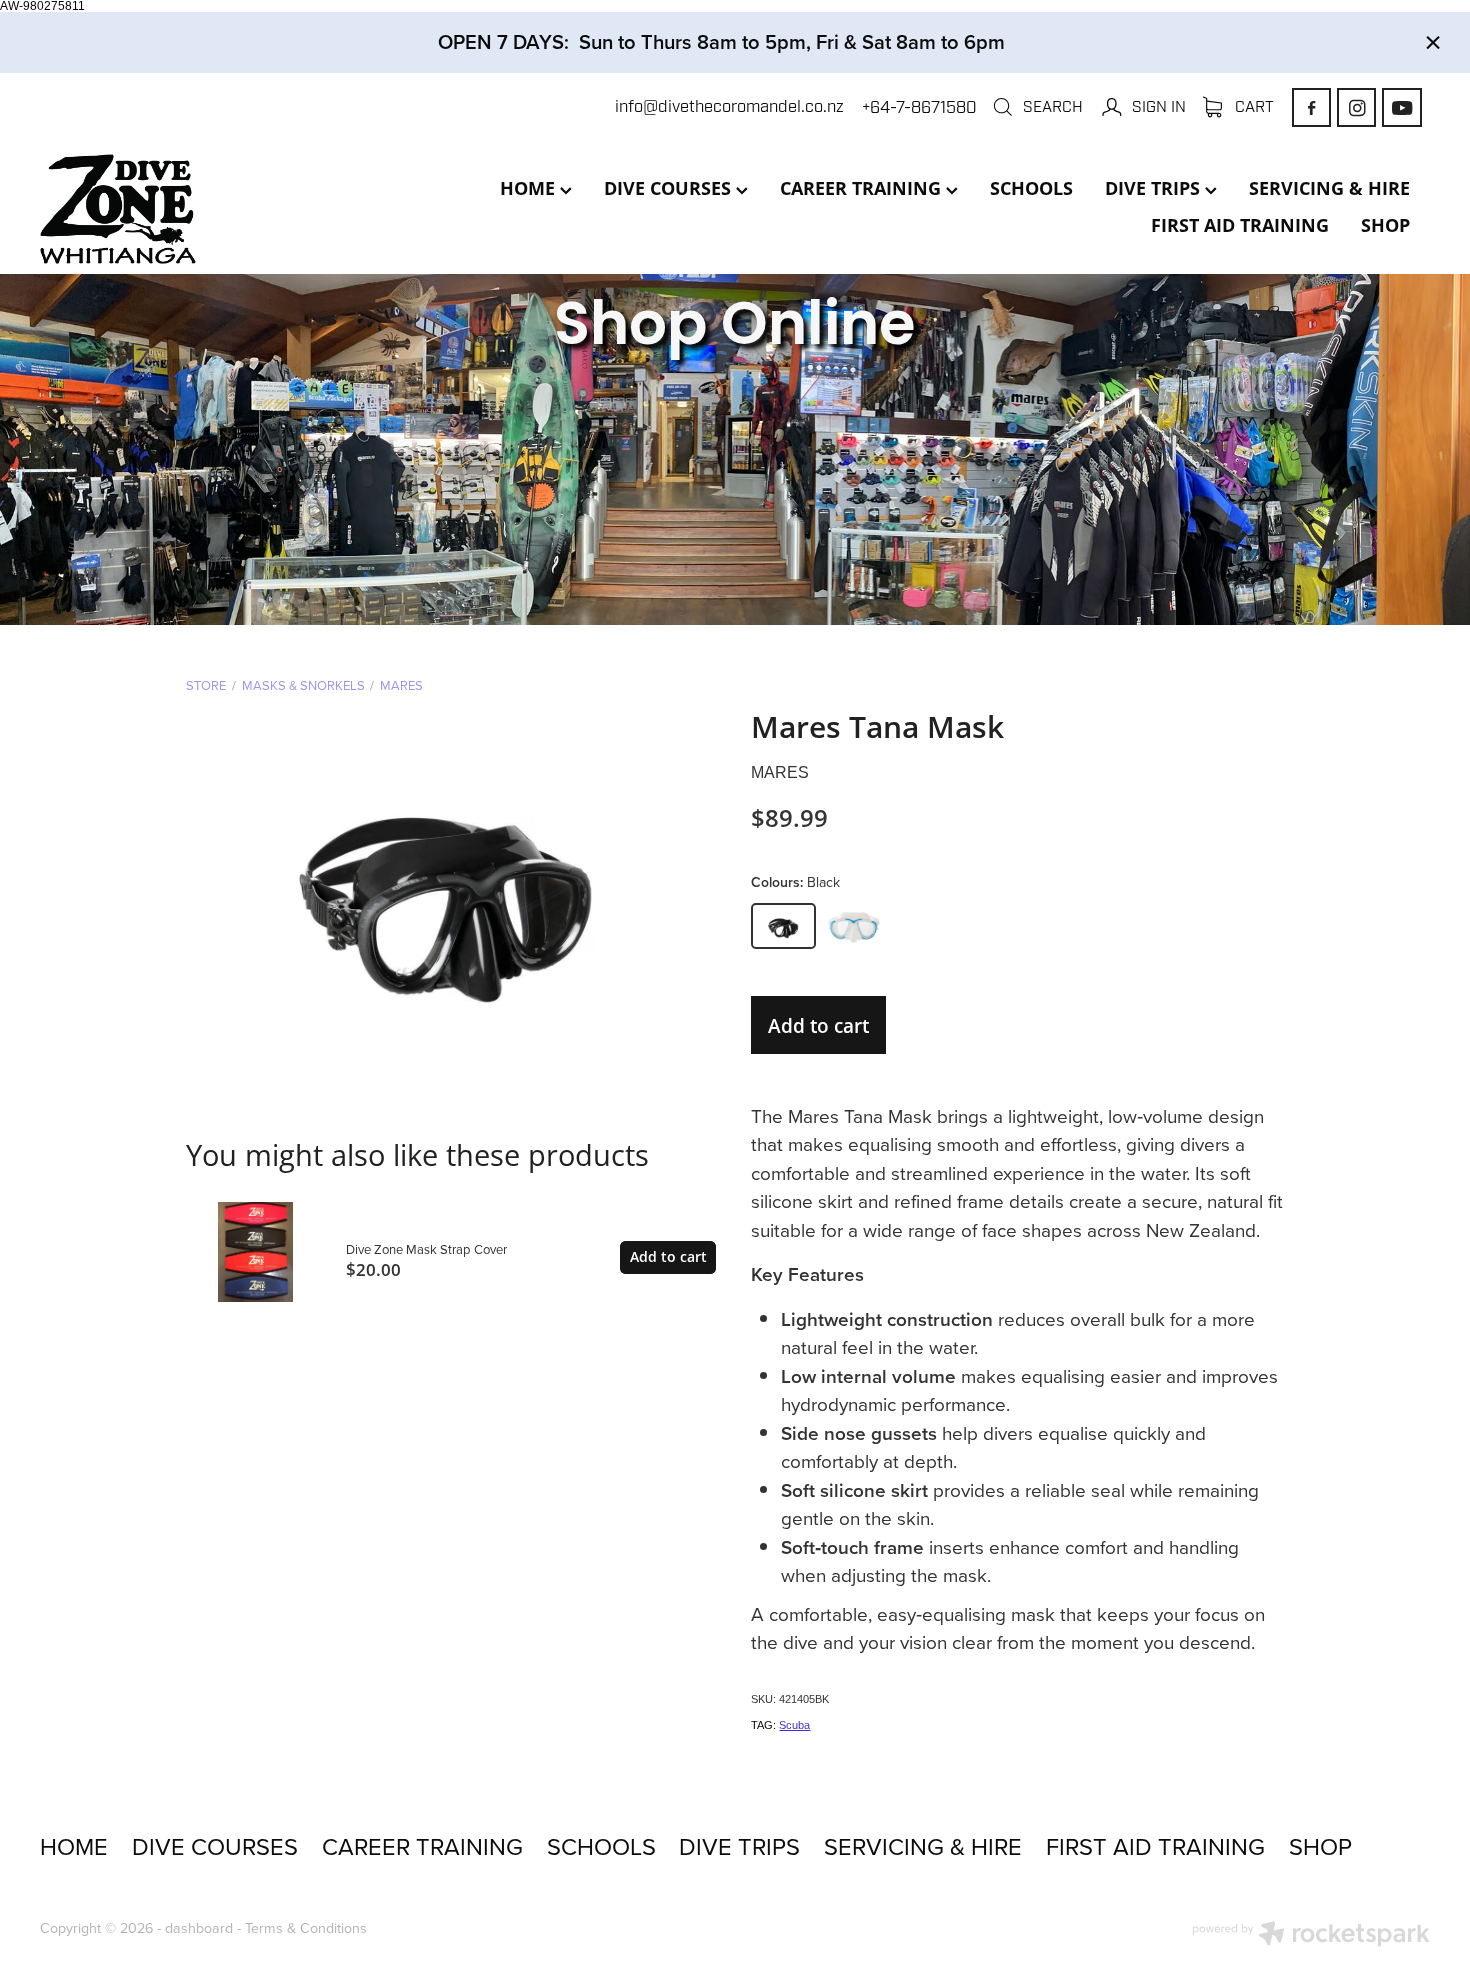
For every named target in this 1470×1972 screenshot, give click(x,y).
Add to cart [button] (818, 1025)
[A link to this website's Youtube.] (1401, 107)
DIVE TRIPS (1155, 188)
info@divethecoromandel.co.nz (729, 107)
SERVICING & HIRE (1329, 188)
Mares (401, 685)
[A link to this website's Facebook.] (1311, 107)
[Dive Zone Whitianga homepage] (179, 209)
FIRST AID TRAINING (1240, 225)
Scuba (794, 1725)
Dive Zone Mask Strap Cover (426, 1249)
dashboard (199, 1928)
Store (206, 685)
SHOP (1385, 225)
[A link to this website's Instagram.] (1356, 107)
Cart (1252, 106)
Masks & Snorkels (303, 685)
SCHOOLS (1031, 188)
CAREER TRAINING (863, 188)
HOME (530, 188)
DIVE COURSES (670, 188)
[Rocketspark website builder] (1311, 1936)
